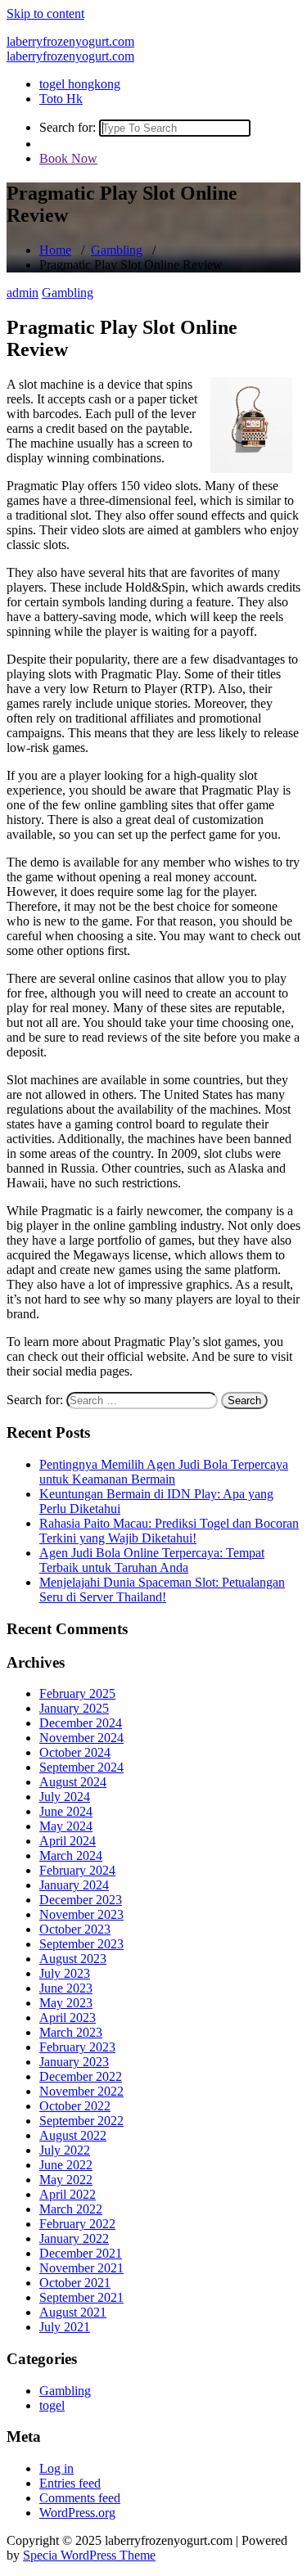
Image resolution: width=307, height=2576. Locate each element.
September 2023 (81, 1944)
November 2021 (81, 2268)
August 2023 (73, 1959)
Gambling (117, 250)
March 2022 (71, 2209)
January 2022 (74, 2238)
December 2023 (81, 1900)
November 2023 (81, 1914)
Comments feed (80, 2498)
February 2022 (77, 2224)
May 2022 (66, 2180)
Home (55, 250)
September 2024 (81, 1767)
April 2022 (68, 2194)
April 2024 (68, 1841)
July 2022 (65, 2150)
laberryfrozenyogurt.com (70, 41)
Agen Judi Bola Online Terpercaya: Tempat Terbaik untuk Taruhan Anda (152, 1560)
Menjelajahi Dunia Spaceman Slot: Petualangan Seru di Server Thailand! (162, 1590)
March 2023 (71, 2032)
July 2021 (65, 2327)
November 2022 (81, 2091)
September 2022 (81, 2121)
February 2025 (77, 1693)
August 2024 (73, 1782)
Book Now (68, 158)
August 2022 (73, 2135)
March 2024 (71, 1855)
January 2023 (74, 2062)
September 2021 (81, 2297)
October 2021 (75, 2283)
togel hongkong (80, 84)
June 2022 (66, 2165)
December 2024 (81, 1723)
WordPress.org (77, 2513)
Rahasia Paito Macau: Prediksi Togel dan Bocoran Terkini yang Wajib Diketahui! (169, 1531)
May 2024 (66, 1826)
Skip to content (45, 14)
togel (52, 2405)
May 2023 (66, 2003)
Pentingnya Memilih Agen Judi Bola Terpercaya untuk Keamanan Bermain (164, 1472)
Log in (56, 2468)
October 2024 (75, 1752)
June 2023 (66, 1988)
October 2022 (75, 2106)
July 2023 (65, 1973)
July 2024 (65, 1797)
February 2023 (77, 2047)
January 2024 (74, 1885)
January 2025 (74, 1708)
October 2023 (75, 1929)
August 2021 (73, 2312)
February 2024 (77, 1870)
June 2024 (66, 1811)
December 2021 (81, 2253)
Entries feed (70, 2483)
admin (23, 293)
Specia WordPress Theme (89, 2555)
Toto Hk (61, 99)
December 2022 (81, 2076)
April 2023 (68, 2018)
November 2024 (81, 1738)
